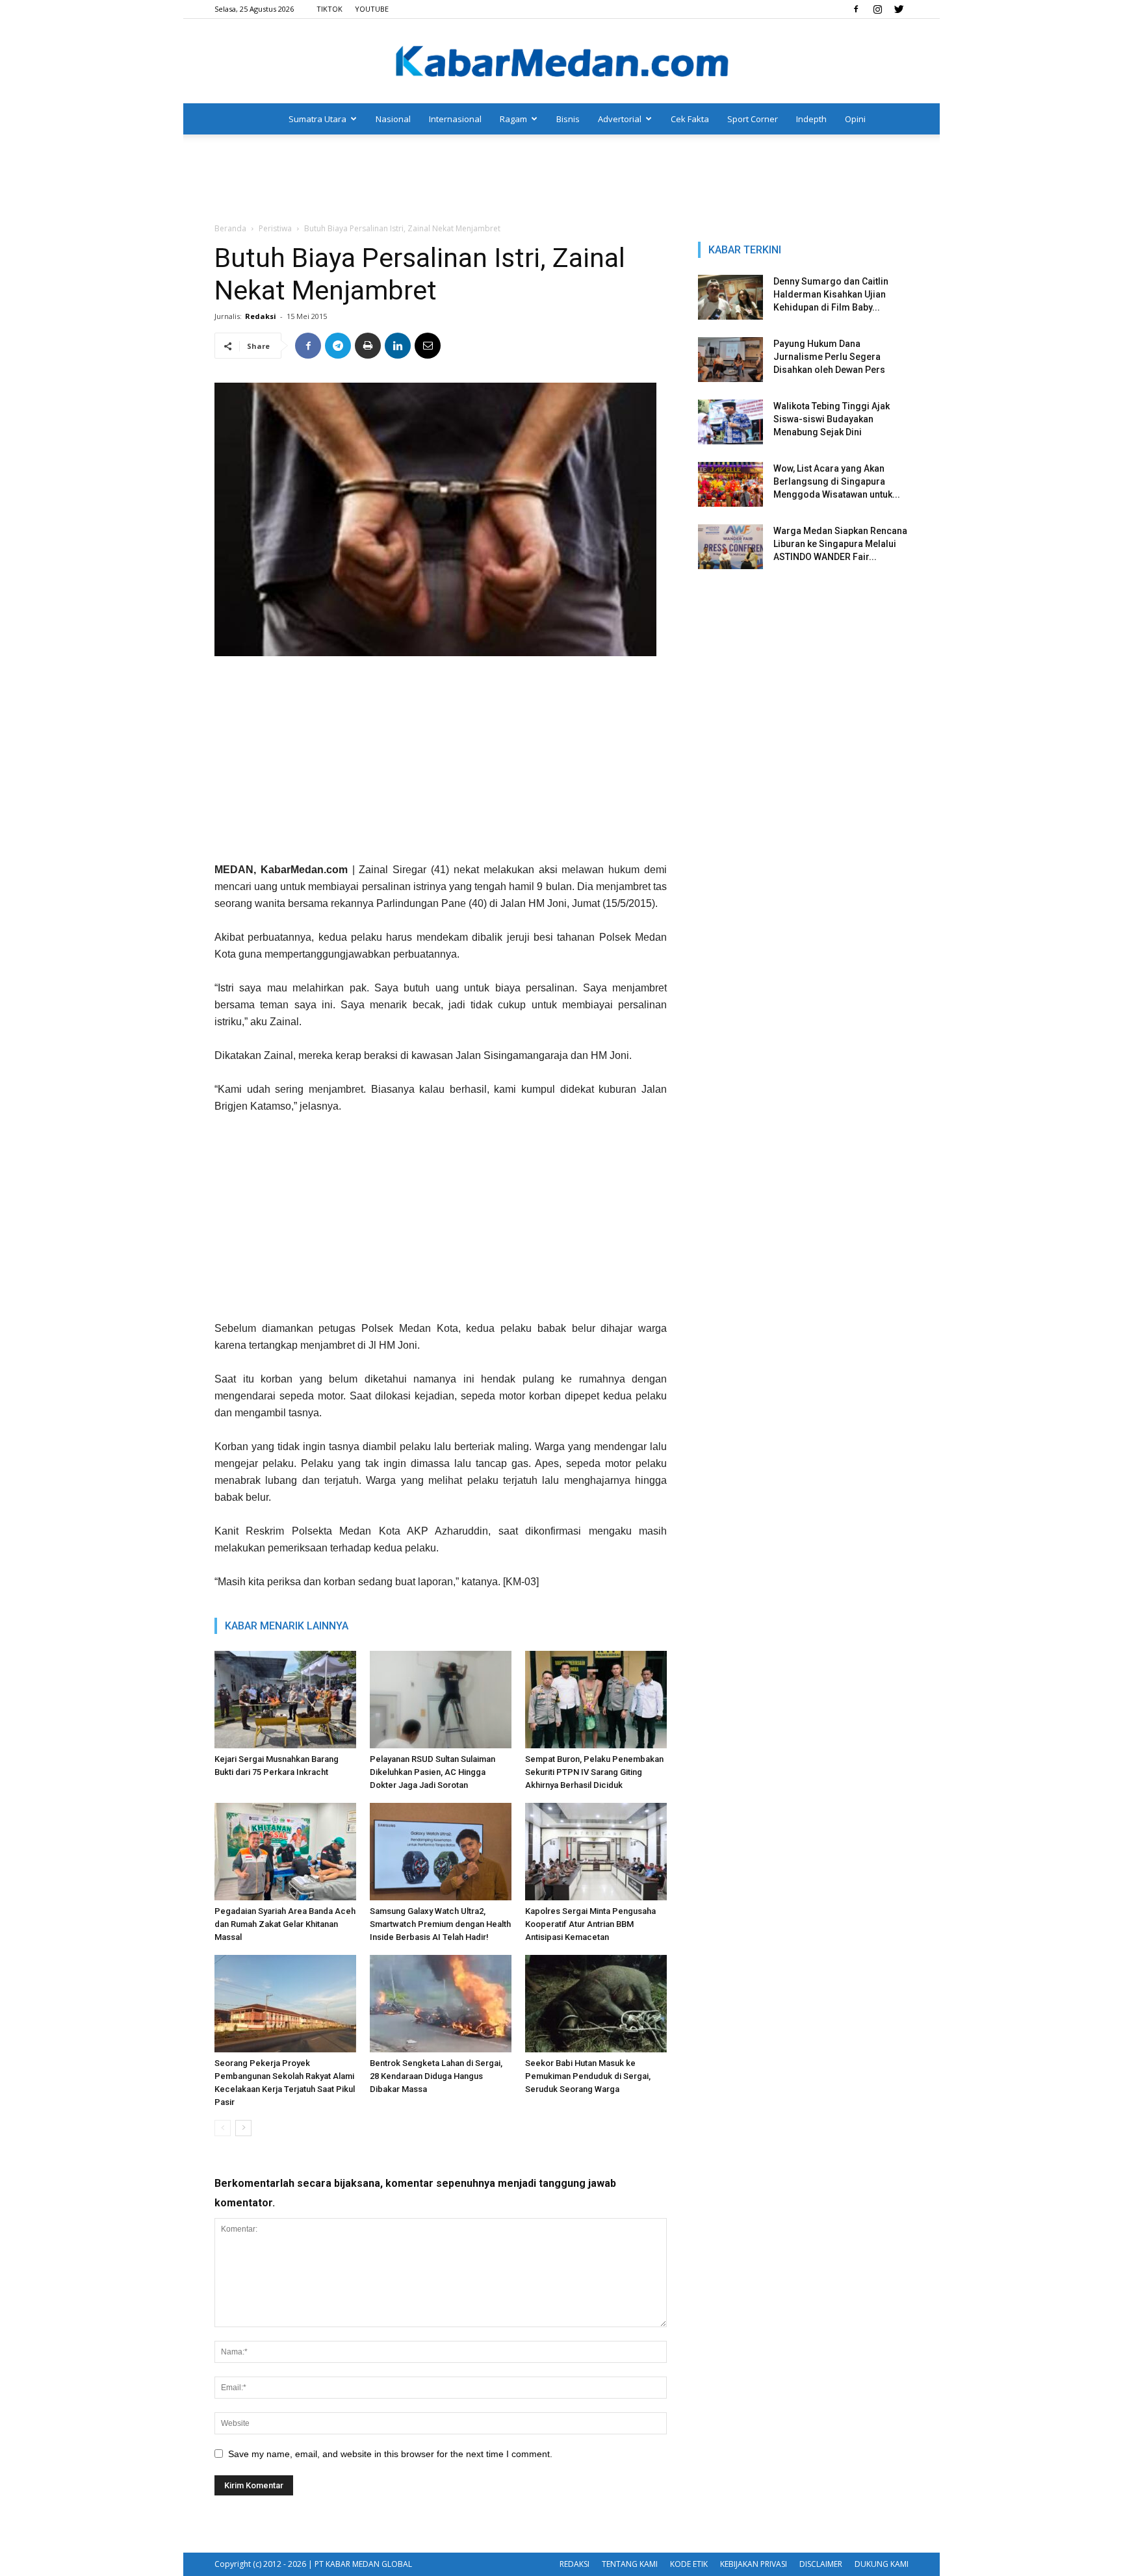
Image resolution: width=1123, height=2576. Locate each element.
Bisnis (568, 119)
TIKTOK (329, 9)
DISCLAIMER (821, 2564)
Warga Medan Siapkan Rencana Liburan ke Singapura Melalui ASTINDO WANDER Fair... (840, 544)
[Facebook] (856, 9)
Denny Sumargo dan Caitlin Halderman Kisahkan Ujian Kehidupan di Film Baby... (831, 294)
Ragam (513, 119)
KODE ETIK (689, 2564)
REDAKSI (574, 2564)
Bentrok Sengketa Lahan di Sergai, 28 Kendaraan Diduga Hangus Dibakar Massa (436, 2076)
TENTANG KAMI (630, 2564)
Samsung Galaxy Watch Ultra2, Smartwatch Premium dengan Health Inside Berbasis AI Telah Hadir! (440, 1924)
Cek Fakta (690, 119)
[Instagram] (877, 9)
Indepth (811, 119)
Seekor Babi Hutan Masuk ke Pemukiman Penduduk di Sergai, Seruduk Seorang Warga (588, 2076)
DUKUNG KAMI (882, 2564)
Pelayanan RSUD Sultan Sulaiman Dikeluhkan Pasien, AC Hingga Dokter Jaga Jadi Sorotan (432, 1772)
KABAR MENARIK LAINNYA (287, 1626)
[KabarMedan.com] (561, 62)
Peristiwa (275, 228)
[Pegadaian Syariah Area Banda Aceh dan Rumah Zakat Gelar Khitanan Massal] (285, 1852)
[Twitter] (899, 9)
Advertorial (620, 119)
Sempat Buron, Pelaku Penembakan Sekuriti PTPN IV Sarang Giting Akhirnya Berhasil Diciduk (594, 1772)
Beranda (230, 228)
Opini (855, 119)
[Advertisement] (561, 179)
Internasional (455, 119)
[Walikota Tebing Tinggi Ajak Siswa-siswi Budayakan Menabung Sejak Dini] (730, 422)
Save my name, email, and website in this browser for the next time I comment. (390, 2454)
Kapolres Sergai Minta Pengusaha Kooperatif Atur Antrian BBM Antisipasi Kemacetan (590, 1924)
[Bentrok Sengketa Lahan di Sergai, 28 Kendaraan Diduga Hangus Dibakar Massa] (441, 2004)
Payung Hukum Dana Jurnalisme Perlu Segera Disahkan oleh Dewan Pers (829, 357)
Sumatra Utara (317, 119)
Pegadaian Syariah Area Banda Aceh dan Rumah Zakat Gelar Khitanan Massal (285, 1924)
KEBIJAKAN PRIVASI (754, 2564)
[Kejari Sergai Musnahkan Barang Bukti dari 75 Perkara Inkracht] (285, 1700)
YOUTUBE (372, 9)
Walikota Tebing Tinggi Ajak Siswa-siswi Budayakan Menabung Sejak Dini (832, 419)
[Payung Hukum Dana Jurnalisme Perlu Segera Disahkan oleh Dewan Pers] (730, 360)
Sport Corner (753, 119)
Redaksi (261, 316)
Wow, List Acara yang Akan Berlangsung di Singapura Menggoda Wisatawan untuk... (837, 481)
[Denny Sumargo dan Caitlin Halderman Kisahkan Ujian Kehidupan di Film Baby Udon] (730, 297)
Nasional (393, 119)
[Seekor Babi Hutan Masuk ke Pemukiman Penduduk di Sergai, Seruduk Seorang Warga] (596, 2004)
